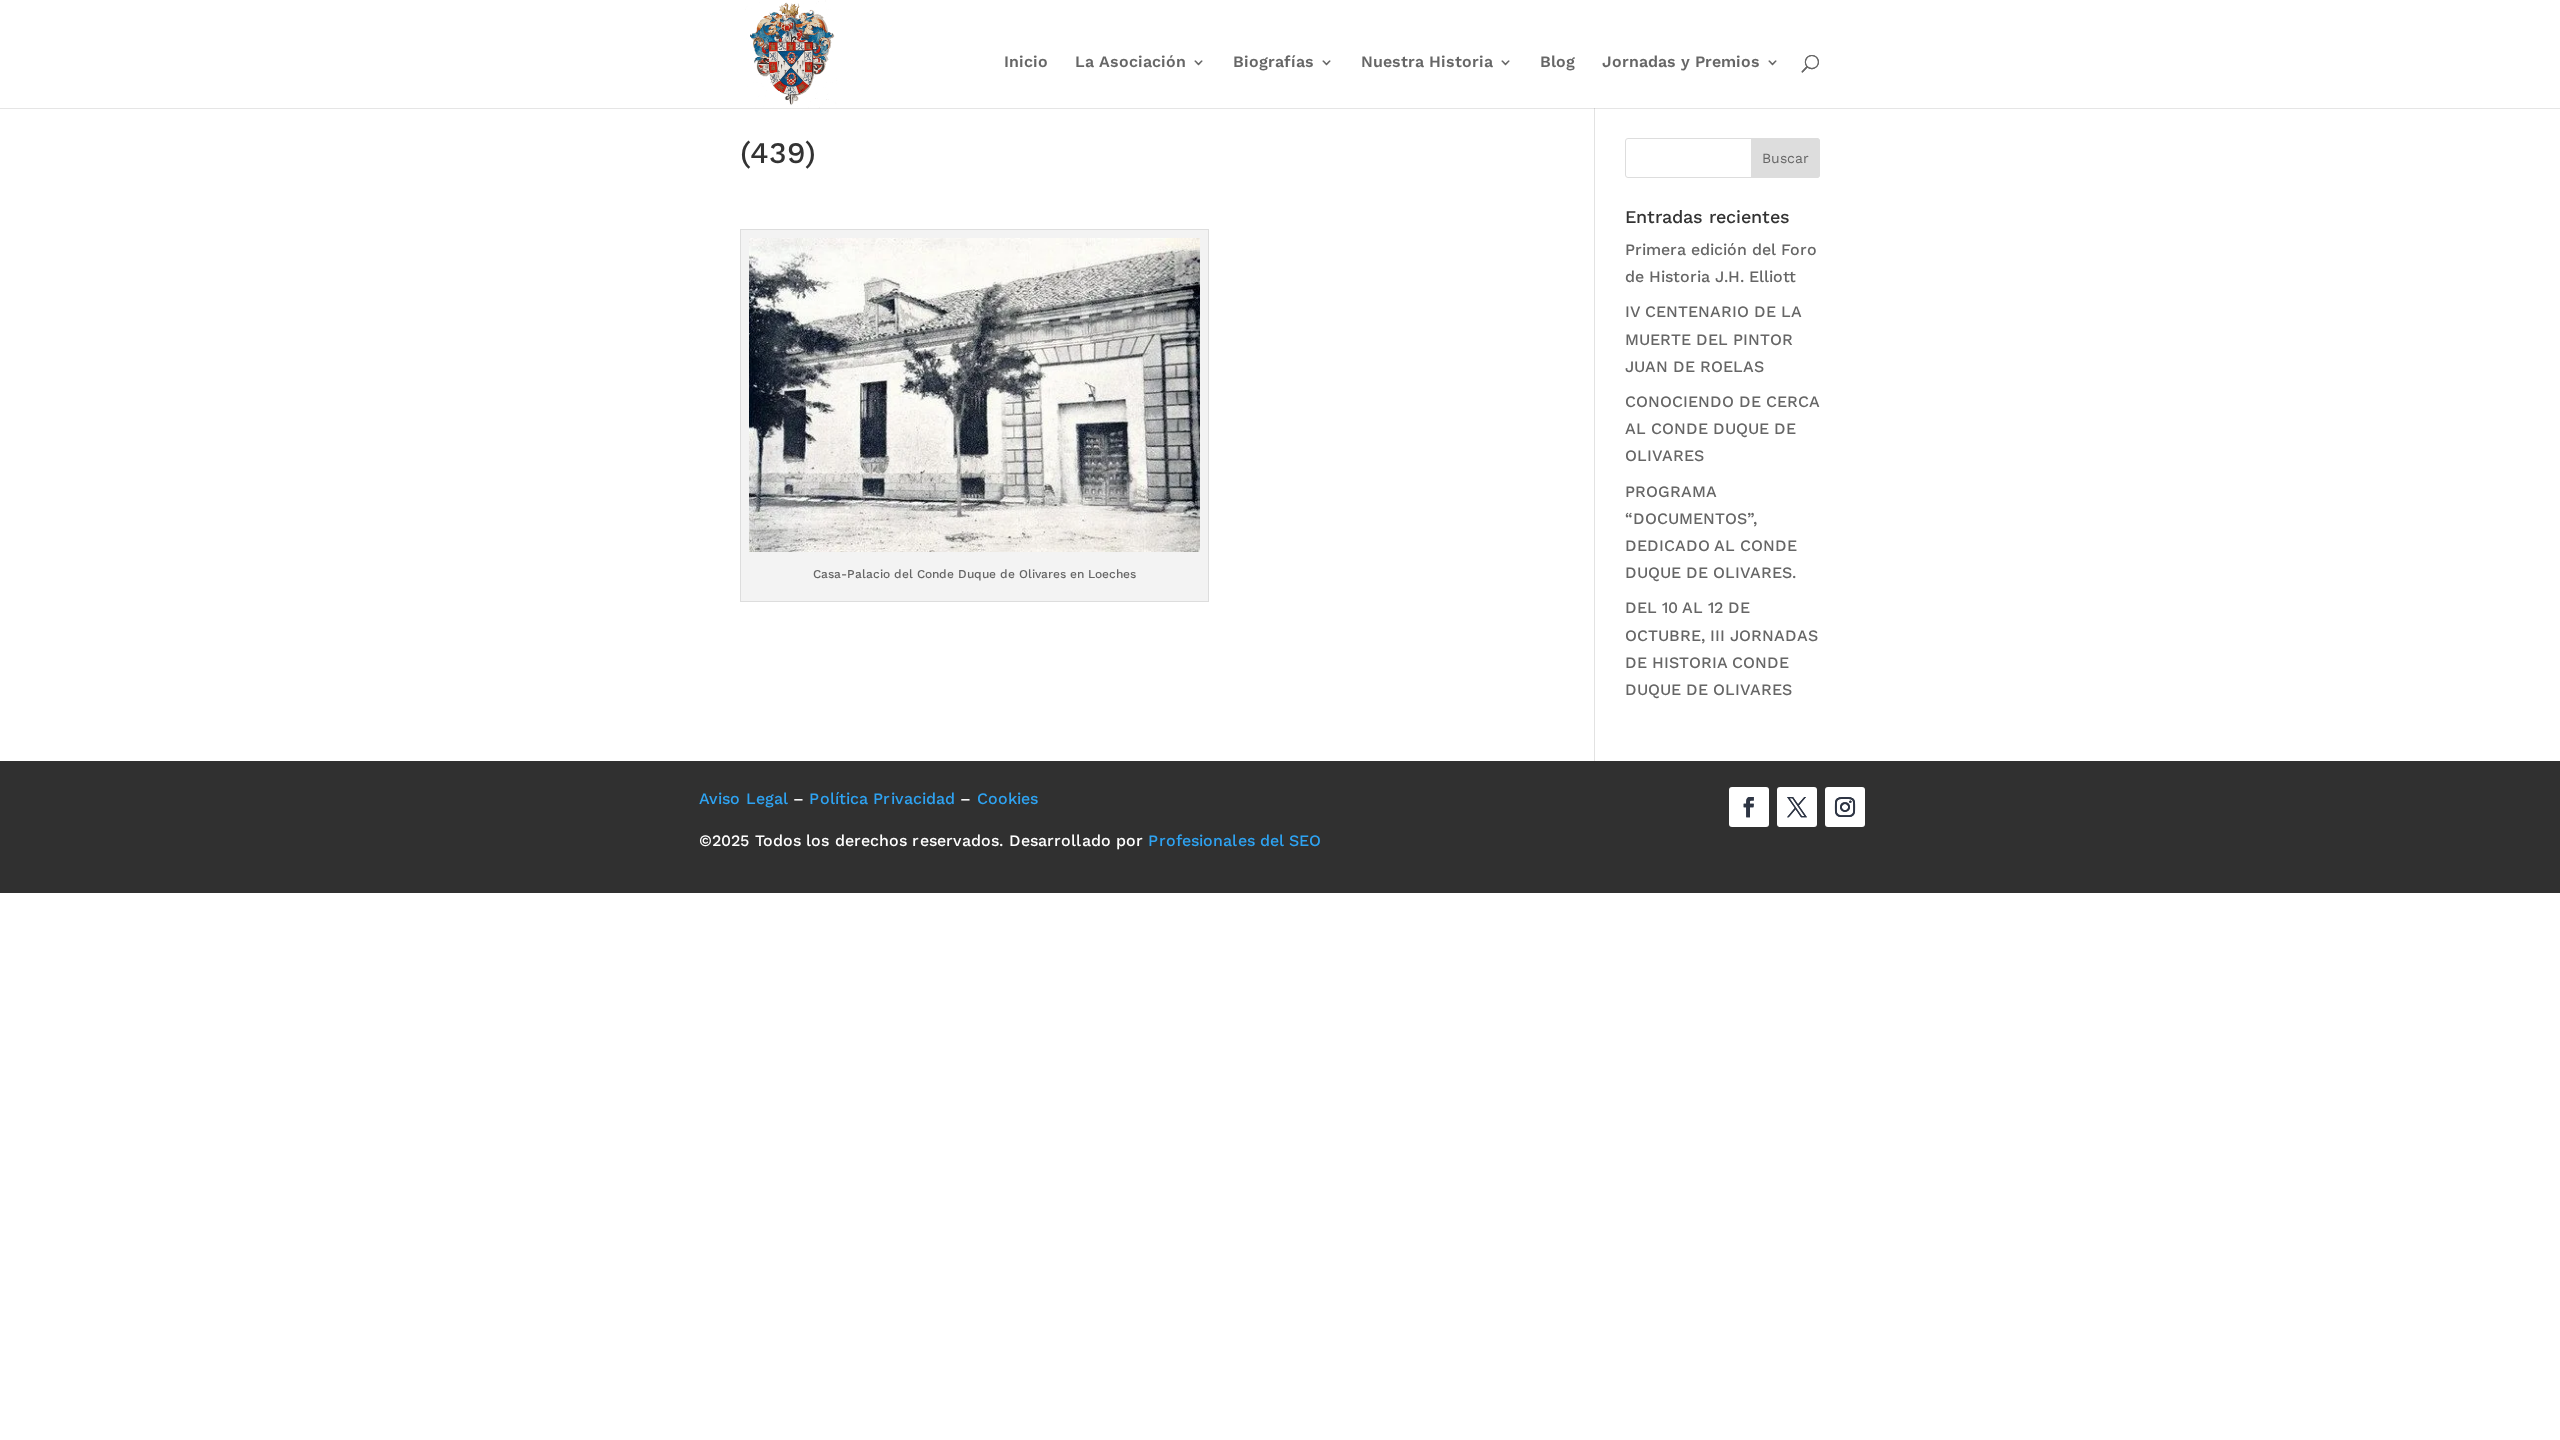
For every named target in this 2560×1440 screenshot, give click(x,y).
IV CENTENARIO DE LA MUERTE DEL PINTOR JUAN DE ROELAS (1713, 338)
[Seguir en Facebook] (1749, 807)
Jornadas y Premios (1681, 63)
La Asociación (1130, 63)
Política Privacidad (882, 798)
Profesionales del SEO (1234, 840)
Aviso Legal (743, 798)
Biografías (1273, 63)
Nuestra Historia (1427, 63)
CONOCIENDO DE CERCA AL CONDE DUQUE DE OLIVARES (1722, 428)
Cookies (1008, 798)
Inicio (1026, 63)
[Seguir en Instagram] (1845, 807)
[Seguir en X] (1797, 807)
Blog (1557, 63)
